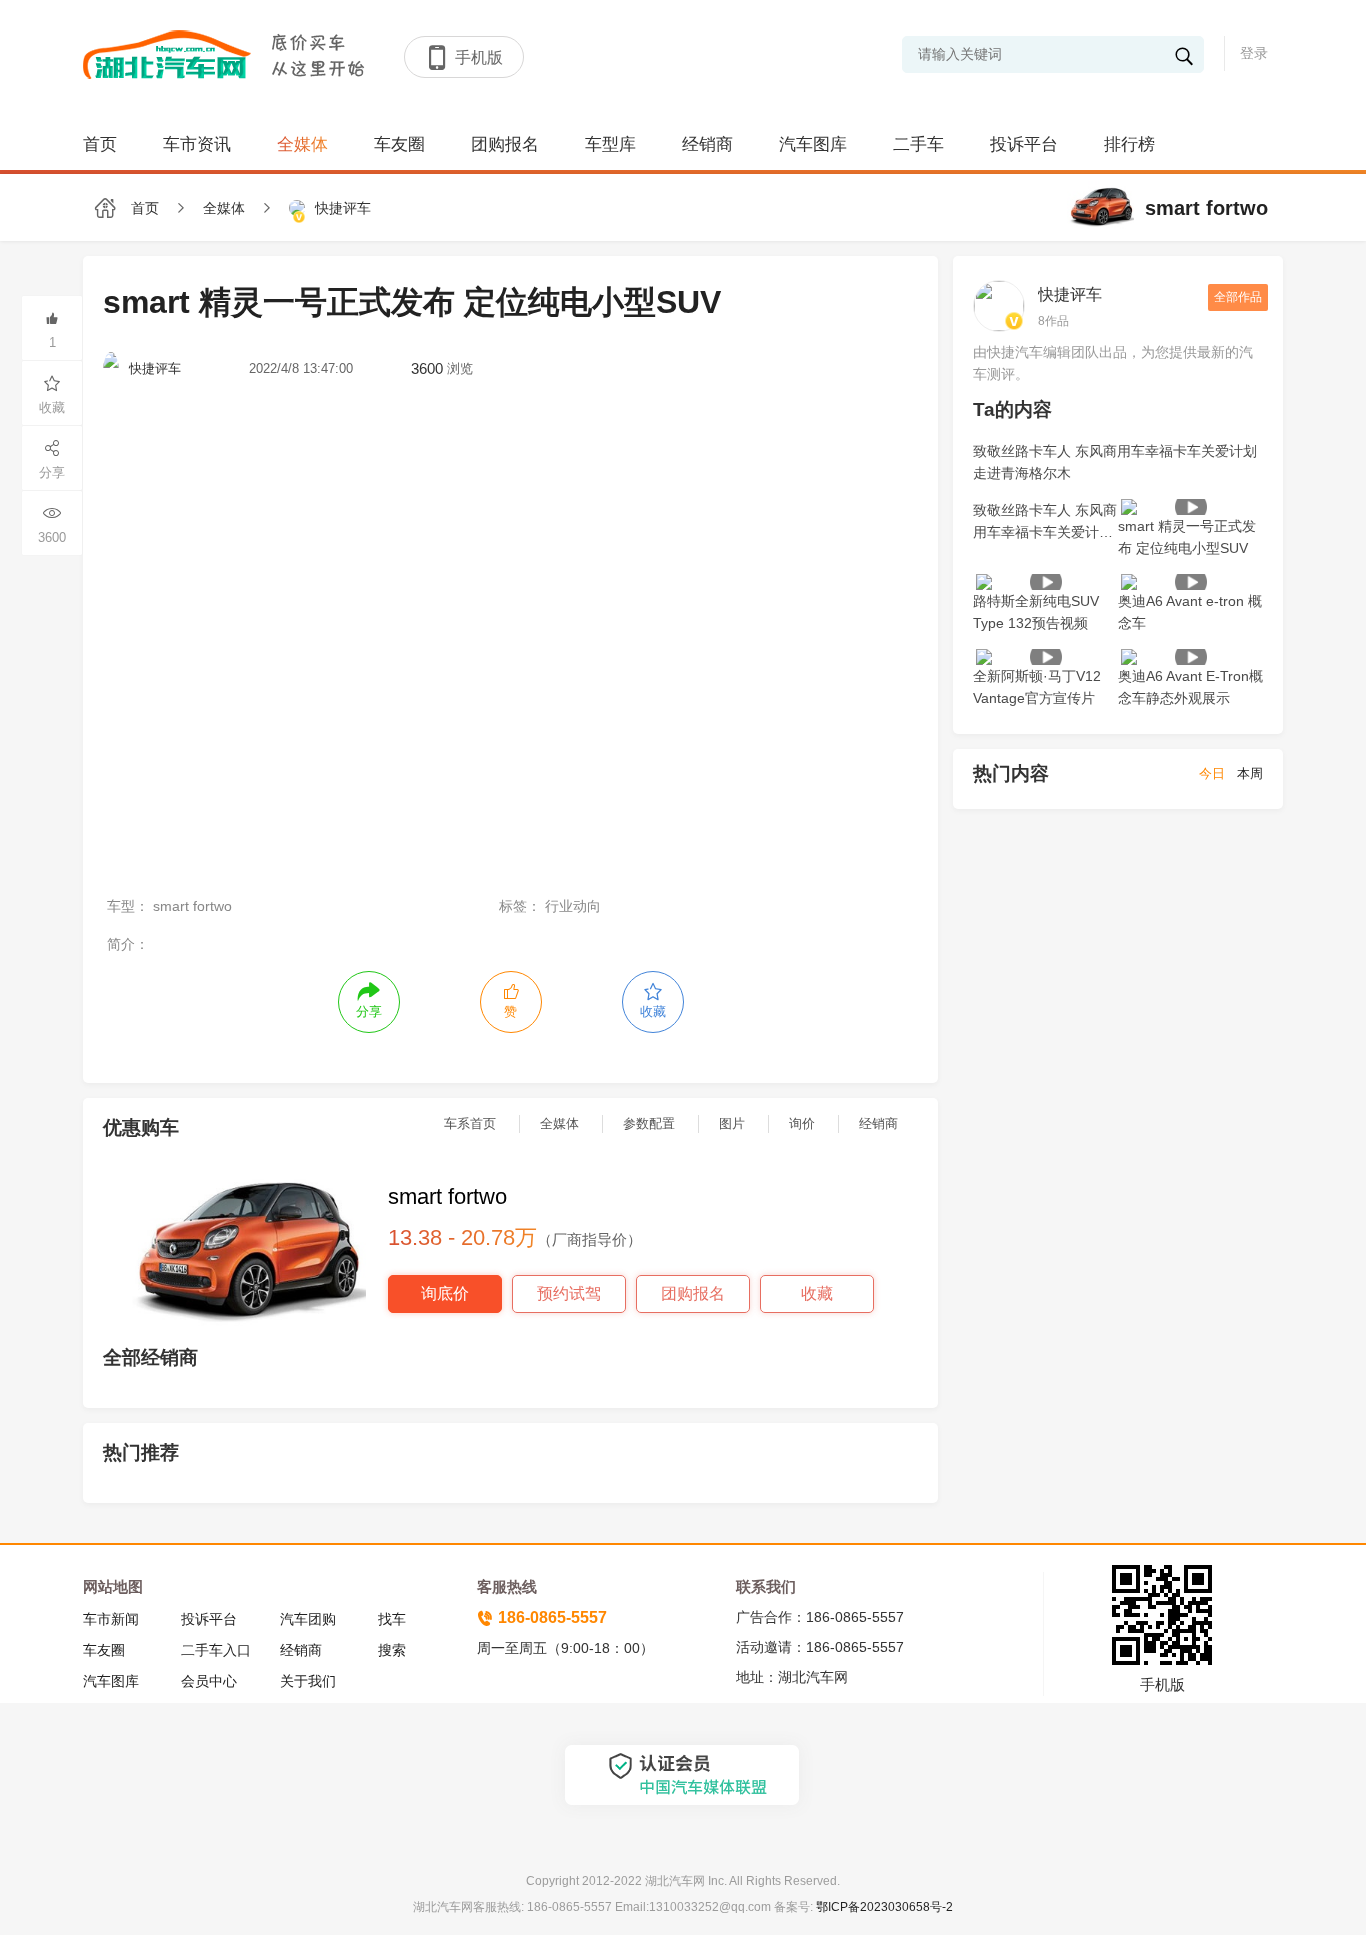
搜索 (392, 1650)
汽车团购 (308, 1619)
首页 (100, 144)
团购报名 (505, 144)
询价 (802, 1123)
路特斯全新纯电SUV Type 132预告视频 (1036, 612)
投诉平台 (1024, 144)
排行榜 (1129, 144)
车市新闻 (111, 1619)
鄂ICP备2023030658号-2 (883, 1907)
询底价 (445, 1293)
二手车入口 (216, 1650)
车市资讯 (197, 144)
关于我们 (308, 1681)
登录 (1254, 53)
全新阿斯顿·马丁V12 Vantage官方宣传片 (1037, 687)
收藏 (817, 1293)
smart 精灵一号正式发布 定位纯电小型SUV (1187, 537)
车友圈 (399, 144)
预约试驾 (569, 1293)
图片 (732, 1123)
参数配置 (649, 1123)
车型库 (610, 144)
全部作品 (1238, 297)
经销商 (707, 144)
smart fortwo (1203, 208)
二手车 (918, 144)
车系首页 (470, 1123)
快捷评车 (1070, 294)
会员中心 (209, 1681)
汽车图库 (813, 144)
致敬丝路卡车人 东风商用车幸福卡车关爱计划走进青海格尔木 (1115, 462)
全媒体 (302, 144)
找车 (392, 1619)
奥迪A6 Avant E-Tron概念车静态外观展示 (1190, 687)
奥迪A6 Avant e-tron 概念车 (1190, 612)
